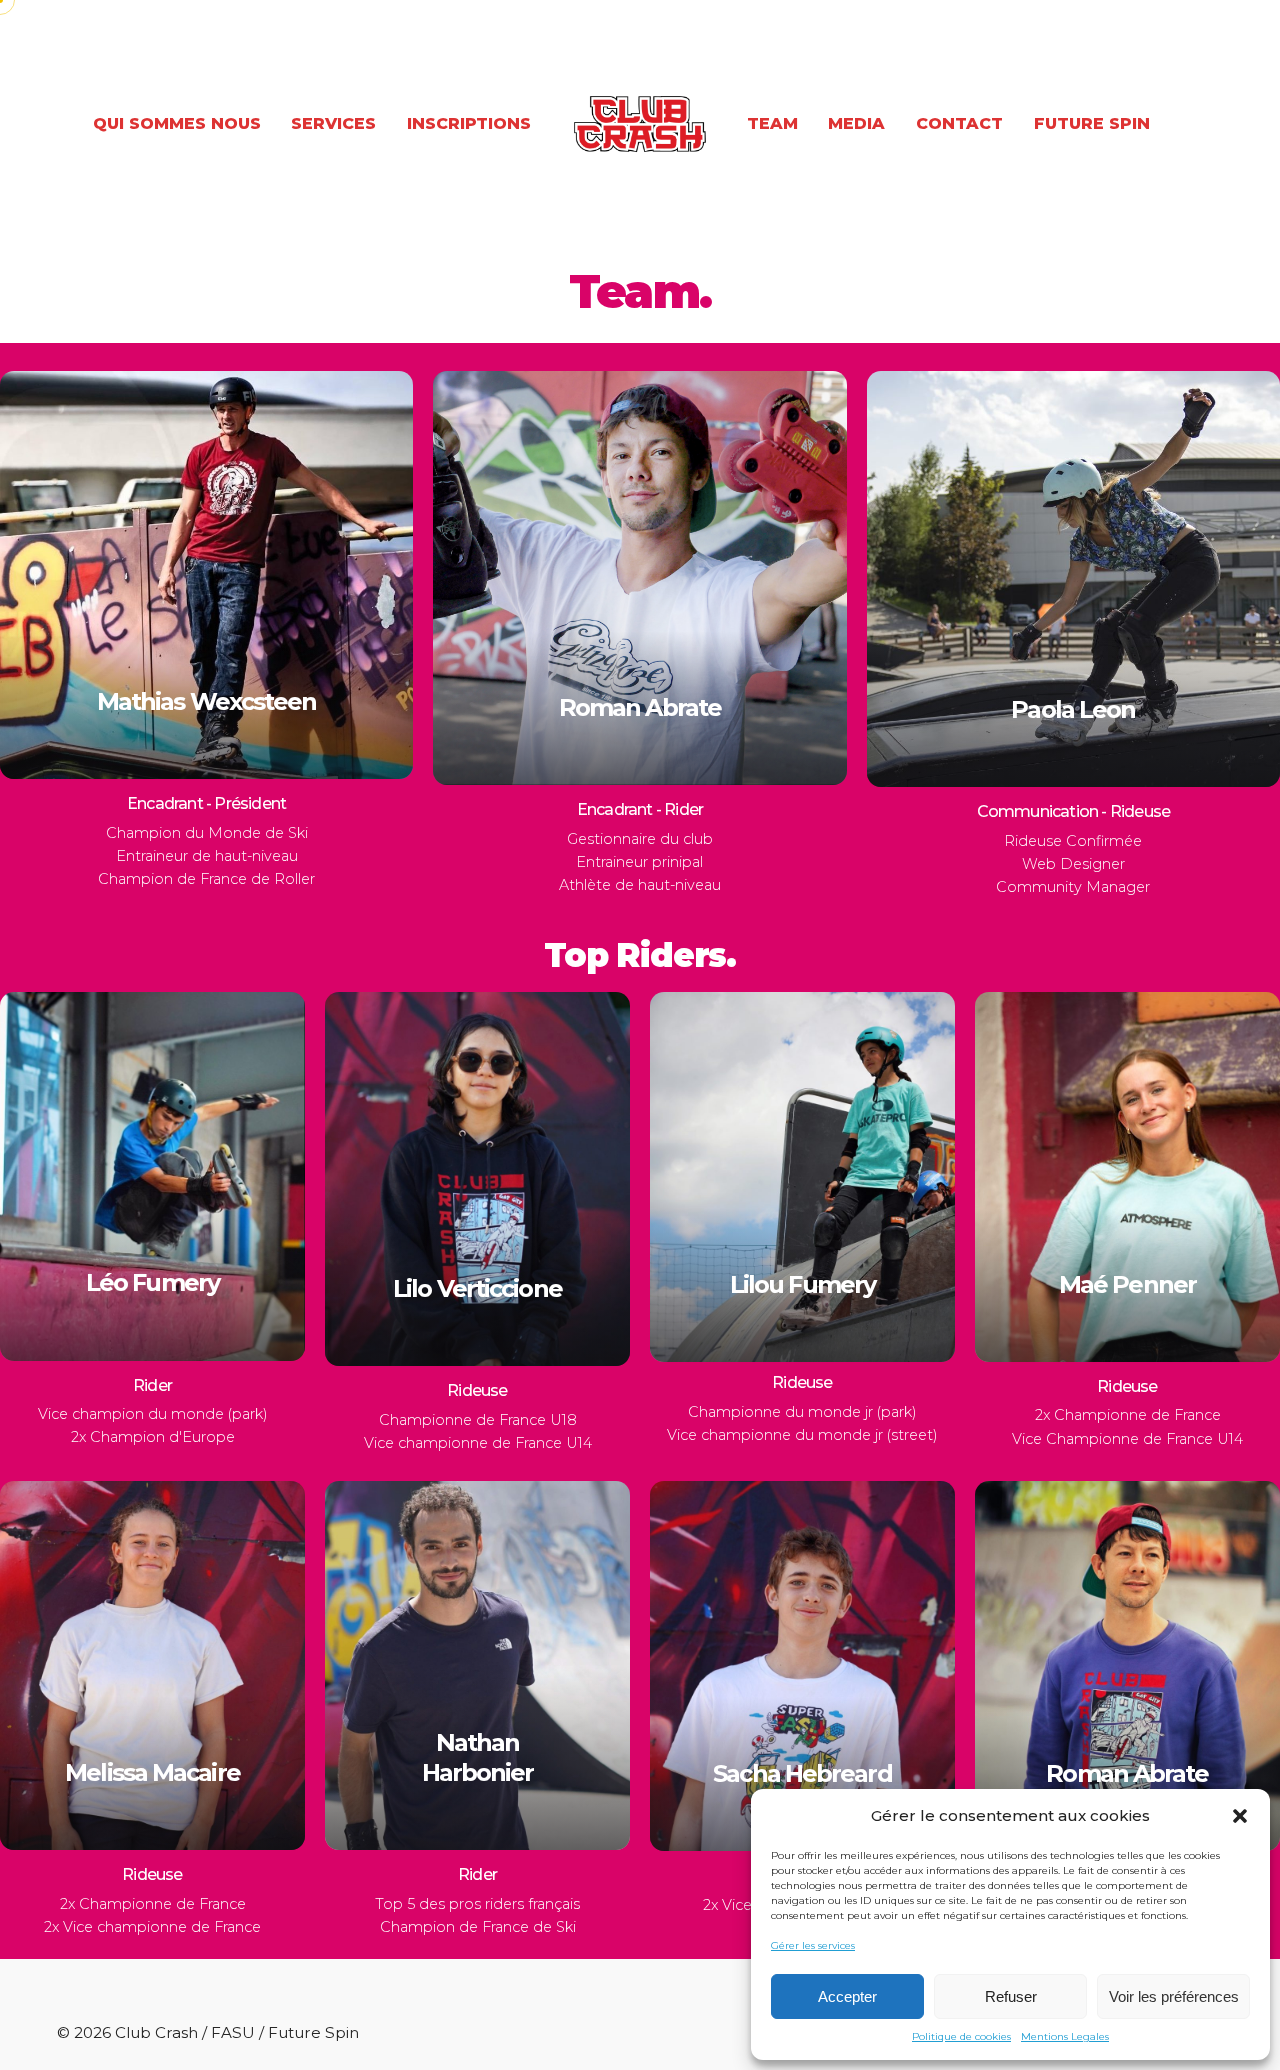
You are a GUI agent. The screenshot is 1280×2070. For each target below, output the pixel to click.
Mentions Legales (1065, 2036)
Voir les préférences (1174, 1996)
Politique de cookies (961, 2036)
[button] (1240, 1816)
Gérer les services (813, 1945)
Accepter (847, 1996)
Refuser (1011, 1996)
